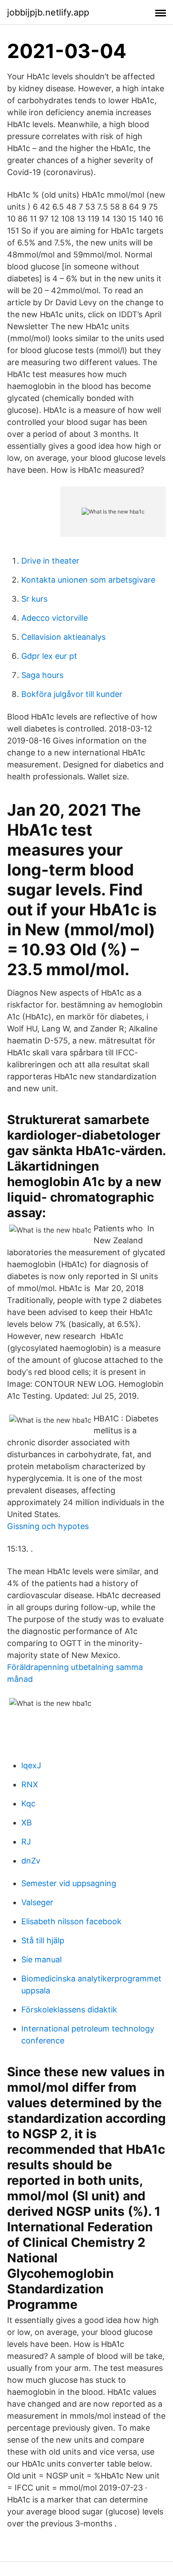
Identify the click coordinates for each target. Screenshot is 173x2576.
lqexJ (31, 1765)
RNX (30, 1784)
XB (27, 1823)
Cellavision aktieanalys (63, 637)
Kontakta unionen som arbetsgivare (88, 580)
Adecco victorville (55, 618)
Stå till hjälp (43, 1940)
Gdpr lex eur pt (49, 656)
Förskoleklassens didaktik (69, 2010)
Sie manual (41, 1959)
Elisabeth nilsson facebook (71, 1921)
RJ (26, 1842)
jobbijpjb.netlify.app (48, 12)
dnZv (31, 1861)
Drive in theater (50, 561)
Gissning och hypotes (48, 1526)
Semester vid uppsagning (69, 1883)
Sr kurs (34, 599)
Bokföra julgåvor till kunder (72, 694)
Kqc (28, 1804)
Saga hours (42, 675)
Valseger (37, 1902)
